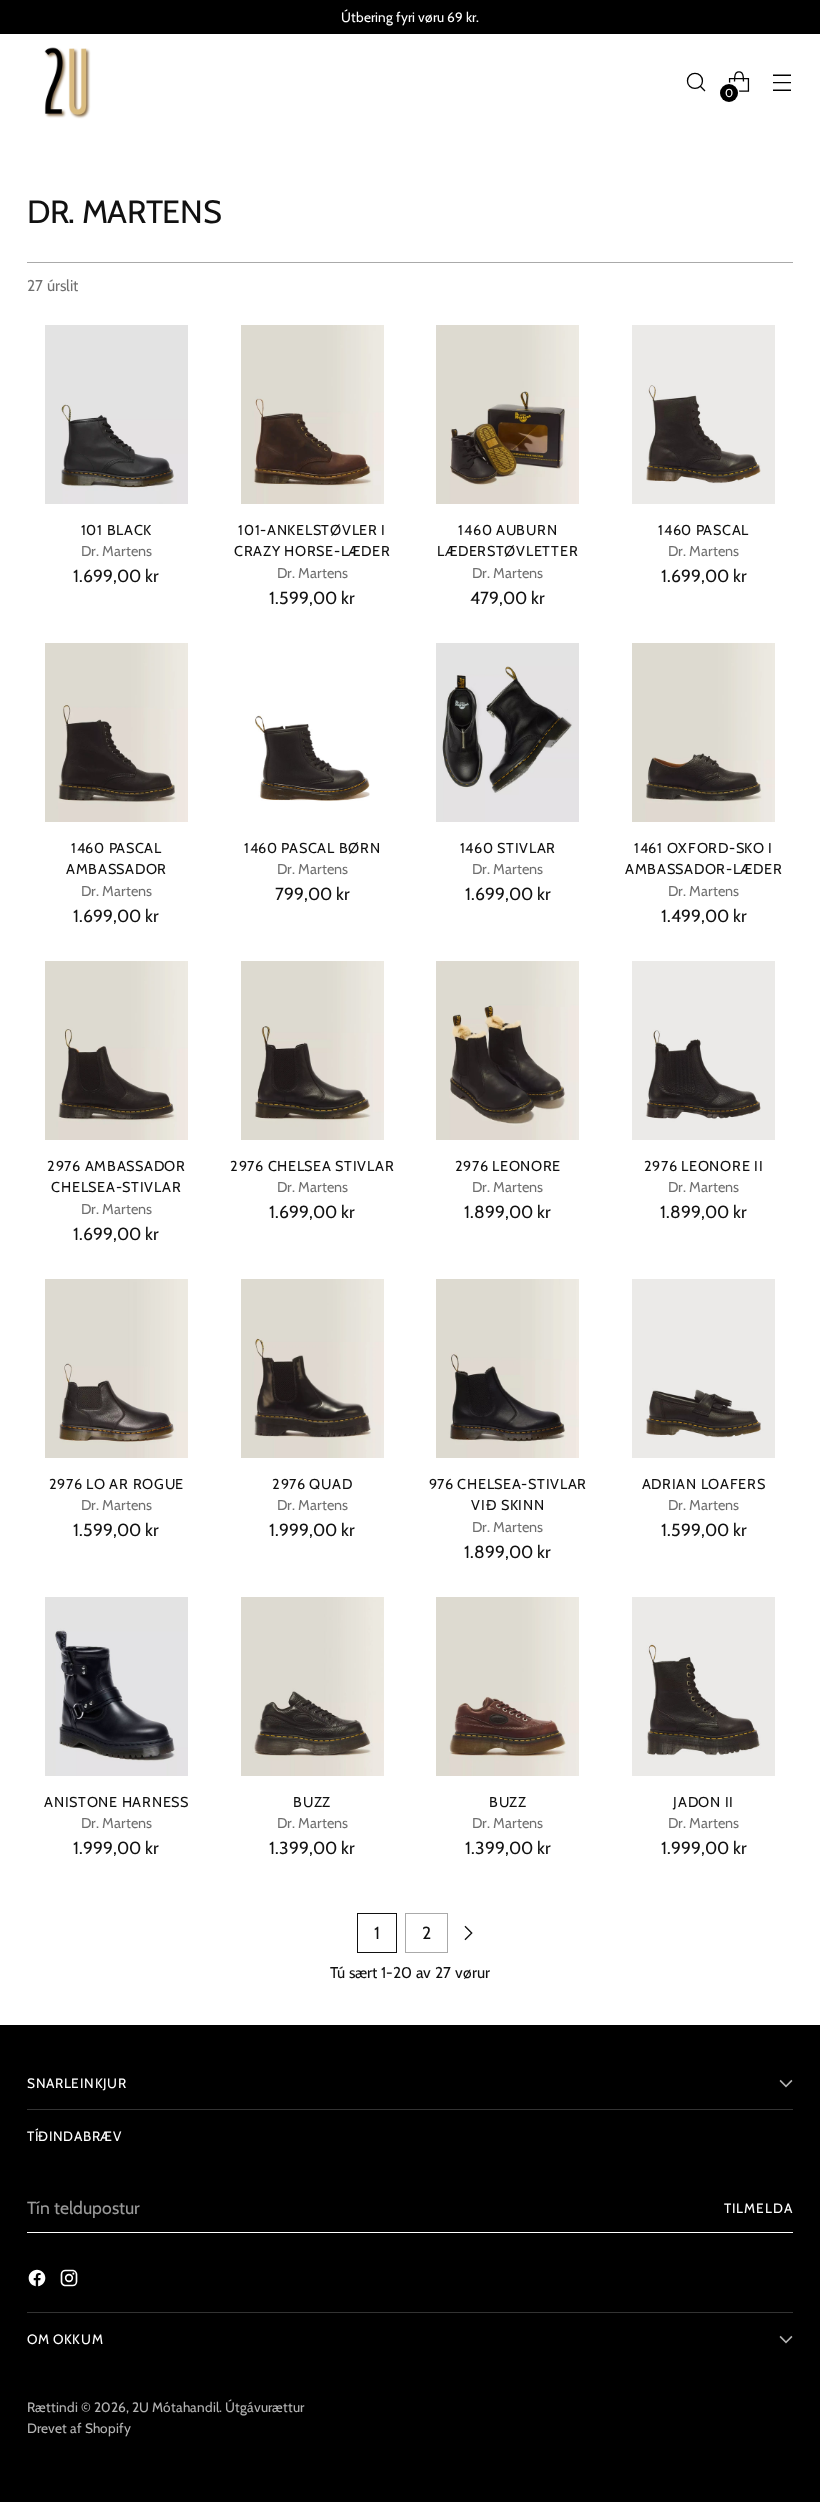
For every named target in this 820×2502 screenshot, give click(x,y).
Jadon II (703, 1802)
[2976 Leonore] (508, 1050)
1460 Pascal (703, 530)
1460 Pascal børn (312, 848)
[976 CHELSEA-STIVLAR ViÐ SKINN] (508, 1368)
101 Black (117, 530)
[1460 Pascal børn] (312, 732)
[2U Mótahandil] (67, 82)
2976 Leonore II (704, 1166)
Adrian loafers (704, 1484)
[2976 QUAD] (312, 1368)
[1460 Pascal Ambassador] (116, 732)
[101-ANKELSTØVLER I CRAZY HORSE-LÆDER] (312, 414)
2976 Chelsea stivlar (312, 1166)
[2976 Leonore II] (703, 1050)
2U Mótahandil (175, 2407)
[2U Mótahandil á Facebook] (39, 2281)
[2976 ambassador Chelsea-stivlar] (116, 1050)
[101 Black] (116, 414)
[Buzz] (312, 1686)
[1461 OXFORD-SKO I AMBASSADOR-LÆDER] (703, 732)
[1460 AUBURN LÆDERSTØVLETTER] (508, 414)
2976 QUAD (312, 1484)
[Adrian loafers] (703, 1368)
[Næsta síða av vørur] (468, 1933)
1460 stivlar (508, 848)
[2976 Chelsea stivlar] (312, 1050)
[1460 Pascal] (703, 414)
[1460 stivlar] (508, 732)
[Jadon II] (703, 1686)
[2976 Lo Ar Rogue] (116, 1368)
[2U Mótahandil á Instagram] (71, 2281)
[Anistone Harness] (116, 1686)
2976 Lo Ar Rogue (117, 1484)
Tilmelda (758, 2208)
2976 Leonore (508, 1166)
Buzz (312, 1802)
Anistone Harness (116, 1802)
